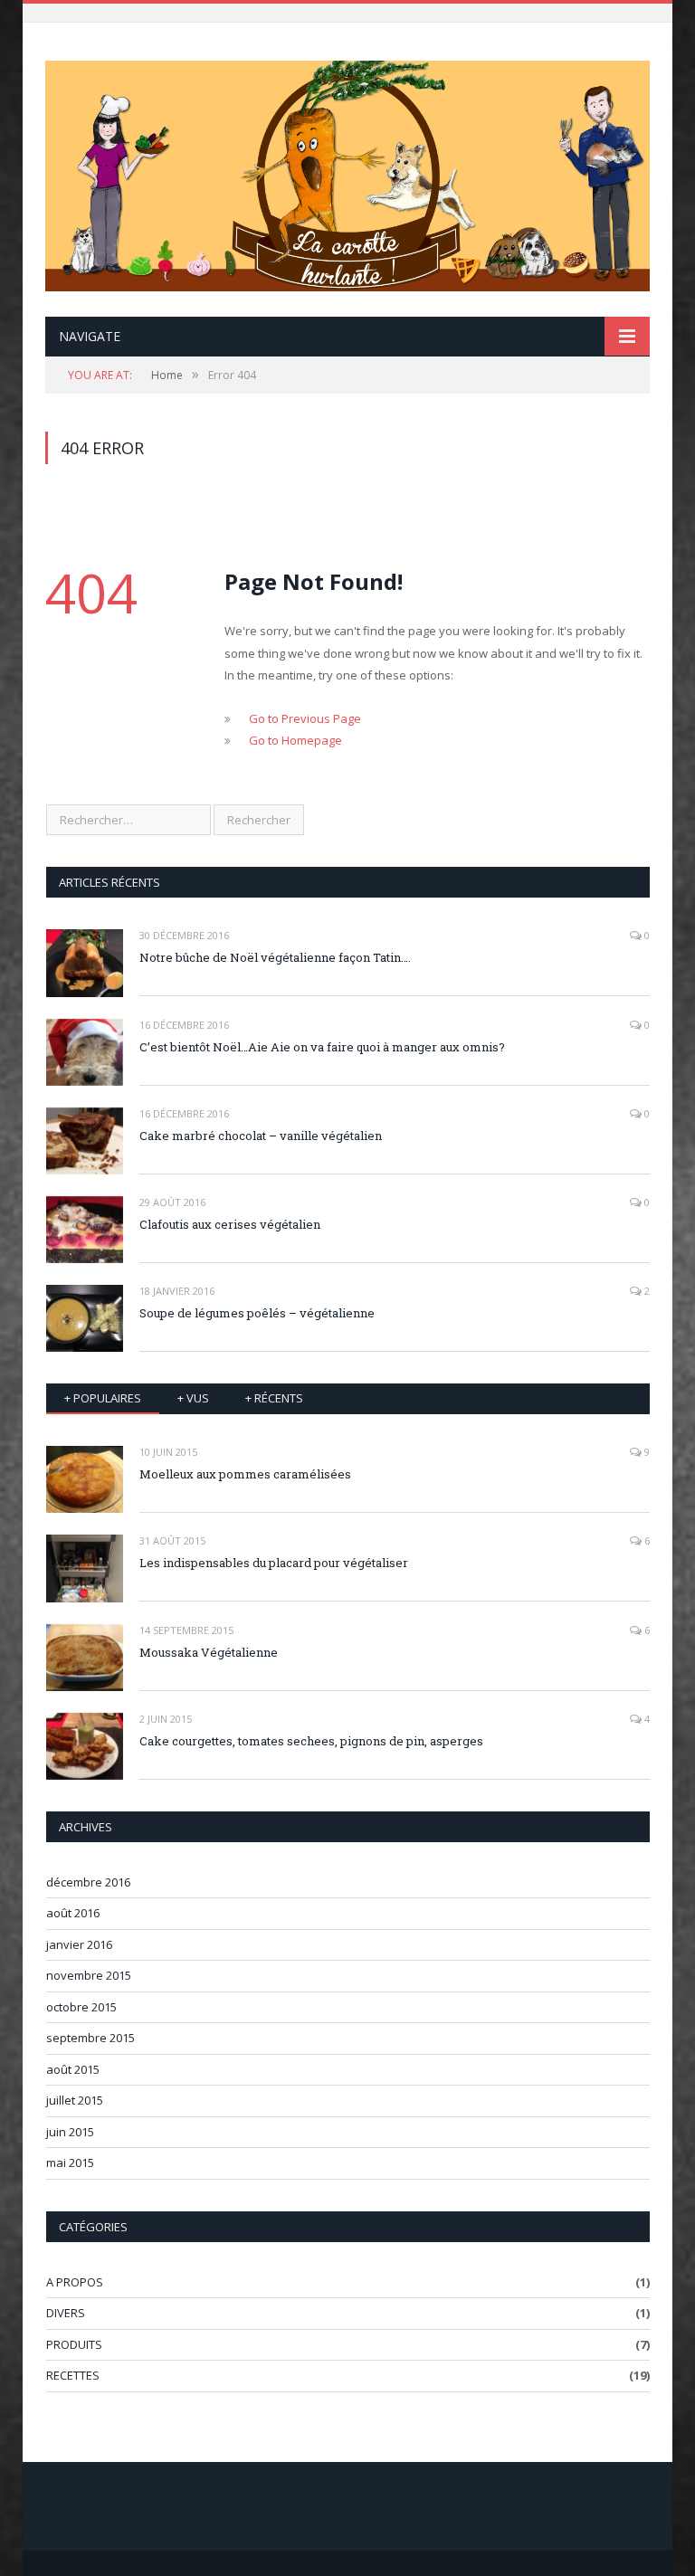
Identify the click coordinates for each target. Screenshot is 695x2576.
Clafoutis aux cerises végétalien (230, 1224)
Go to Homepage (295, 740)
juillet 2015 (75, 2100)
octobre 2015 (81, 2007)
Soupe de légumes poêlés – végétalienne (257, 1313)
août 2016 (73, 1913)
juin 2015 (70, 2132)
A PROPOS (75, 2282)
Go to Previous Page (305, 718)
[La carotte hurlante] (347, 172)
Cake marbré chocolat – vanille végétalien (261, 1136)
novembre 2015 (89, 1975)
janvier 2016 (79, 1944)
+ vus (193, 1398)
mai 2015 (70, 2163)
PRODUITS (74, 2344)
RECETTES (73, 2375)
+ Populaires (103, 1398)
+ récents (274, 1398)
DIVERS (66, 2313)
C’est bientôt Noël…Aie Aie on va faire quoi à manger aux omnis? (322, 1047)
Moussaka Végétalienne (209, 1652)
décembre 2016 (88, 1882)
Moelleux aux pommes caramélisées (245, 1474)
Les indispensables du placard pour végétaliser (274, 1563)
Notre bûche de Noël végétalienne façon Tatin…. (275, 957)
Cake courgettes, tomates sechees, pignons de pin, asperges (311, 1741)
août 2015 (73, 2069)
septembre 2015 (90, 2038)
